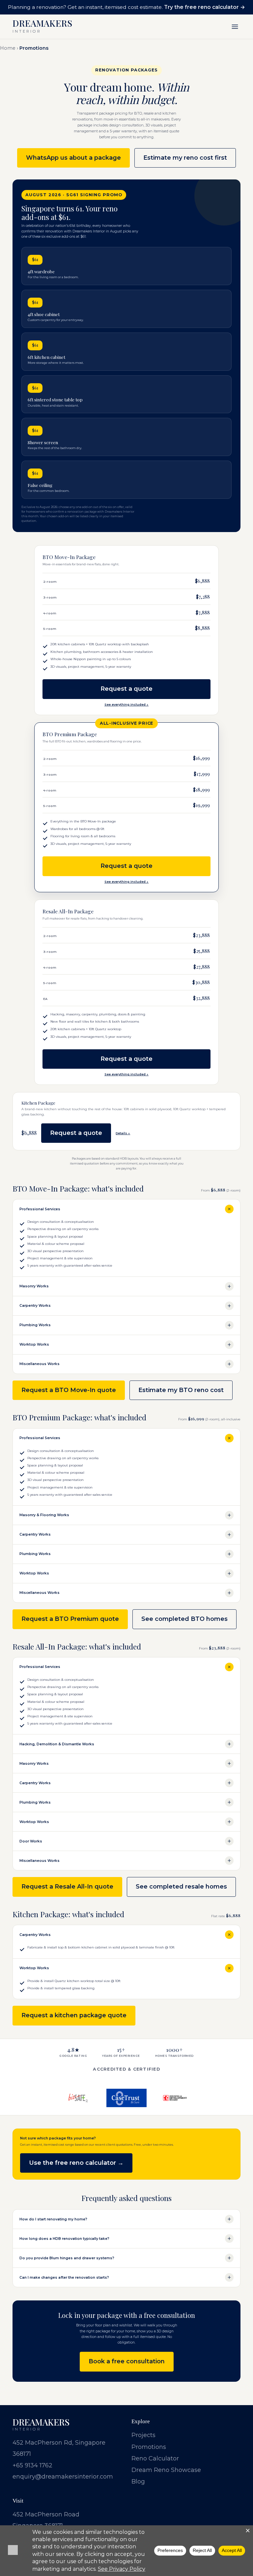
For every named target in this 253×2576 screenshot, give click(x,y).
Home (8, 48)
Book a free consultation (127, 2361)
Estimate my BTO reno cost (181, 1390)
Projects (143, 2435)
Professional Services (40, 1209)
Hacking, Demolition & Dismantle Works (57, 1744)
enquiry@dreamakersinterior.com (63, 2477)
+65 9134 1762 (32, 2465)
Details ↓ (123, 1133)
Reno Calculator (155, 2458)
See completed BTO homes (184, 1619)
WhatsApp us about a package (73, 158)
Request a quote (126, 689)
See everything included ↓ (126, 704)
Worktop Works (34, 1344)
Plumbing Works (35, 1325)
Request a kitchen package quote (74, 2015)
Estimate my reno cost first (185, 158)
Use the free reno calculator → (76, 2163)
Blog (138, 2482)
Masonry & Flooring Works (44, 1515)
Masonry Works (34, 1286)
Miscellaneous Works (40, 1364)
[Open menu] (235, 27)
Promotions (149, 2447)
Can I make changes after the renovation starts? (64, 2278)
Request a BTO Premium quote (70, 1619)
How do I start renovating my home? (53, 2219)
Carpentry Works (35, 1306)
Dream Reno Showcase (166, 2470)
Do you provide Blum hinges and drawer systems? (67, 2258)
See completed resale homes (181, 1887)
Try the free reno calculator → (205, 7)
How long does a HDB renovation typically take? (64, 2239)
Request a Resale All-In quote (67, 1887)
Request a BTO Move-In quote (69, 1390)
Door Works (31, 1841)
